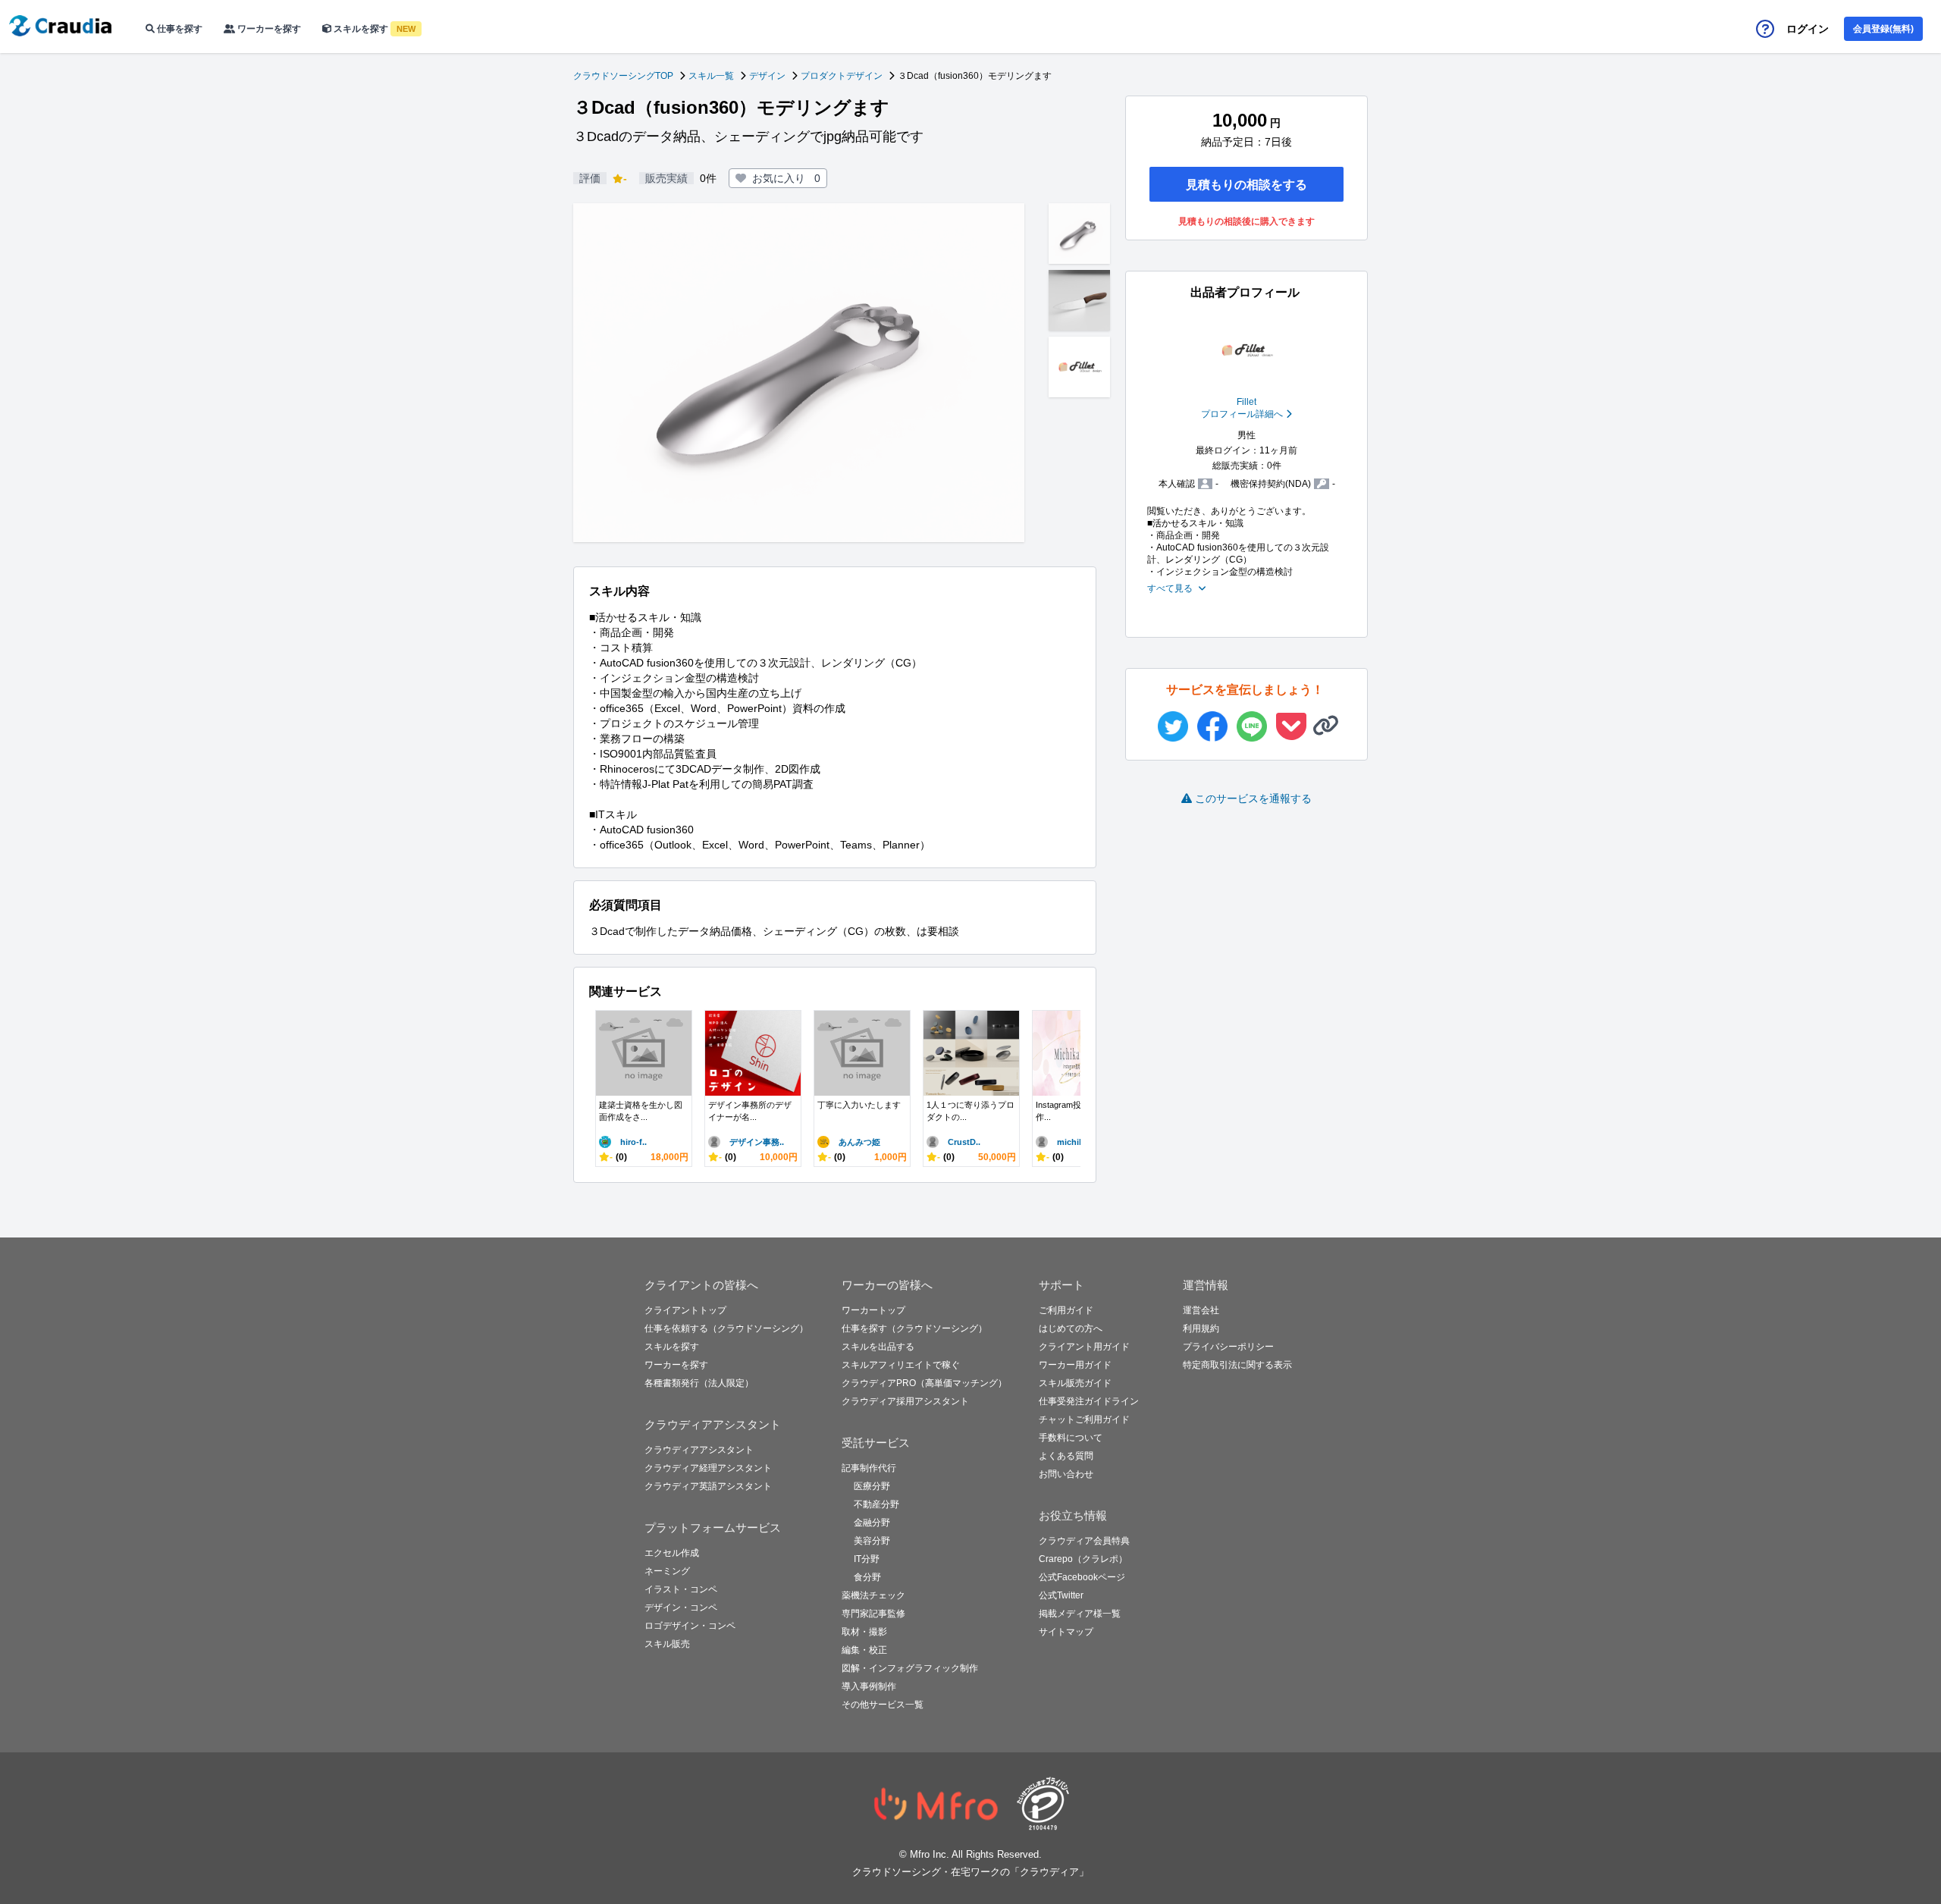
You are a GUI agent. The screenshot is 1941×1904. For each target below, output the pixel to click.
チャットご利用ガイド (1084, 1419)
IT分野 (867, 1559)
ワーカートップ (873, 1310)
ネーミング (667, 1571)
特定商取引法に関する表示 (1237, 1365)
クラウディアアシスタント (699, 1450)
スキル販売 (667, 1644)
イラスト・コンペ (681, 1589)
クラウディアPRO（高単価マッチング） (924, 1383)
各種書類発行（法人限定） (699, 1383)
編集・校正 (864, 1650)
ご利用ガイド (1066, 1310)
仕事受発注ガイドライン (1089, 1401)
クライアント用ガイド (1084, 1347)
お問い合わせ (1066, 1474)
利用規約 (1201, 1328)
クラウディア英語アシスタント (708, 1486)
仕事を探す (179, 29)
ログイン (1808, 29)
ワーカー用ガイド (1075, 1365)
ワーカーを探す (268, 29)
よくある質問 (1066, 1456)
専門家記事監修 (873, 1614)
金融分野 (872, 1523)
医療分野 (872, 1486)
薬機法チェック (873, 1595)
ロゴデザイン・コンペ (690, 1626)
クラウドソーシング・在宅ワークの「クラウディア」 (970, 1872)
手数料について (1071, 1438)
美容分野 (872, 1541)
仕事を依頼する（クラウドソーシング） (726, 1328)
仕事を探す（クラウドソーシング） (914, 1328)
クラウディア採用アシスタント (905, 1401)
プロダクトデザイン (842, 76)
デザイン (767, 76)
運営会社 (1201, 1310)
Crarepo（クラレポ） (1083, 1559)
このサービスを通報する (1253, 798)
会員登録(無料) (1883, 29)
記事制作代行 (869, 1468)
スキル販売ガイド (1075, 1383)
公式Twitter (1061, 1595)
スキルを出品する (878, 1347)
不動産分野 (876, 1504)
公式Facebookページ (1082, 1577)
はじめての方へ (1071, 1328)
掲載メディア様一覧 (1080, 1614)
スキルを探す (373, 29)
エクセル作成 (672, 1553)
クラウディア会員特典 (1084, 1541)
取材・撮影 (864, 1632)
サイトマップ (1066, 1632)
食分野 (867, 1577)
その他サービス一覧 (883, 1705)
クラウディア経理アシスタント (708, 1468)
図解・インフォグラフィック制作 (910, 1668)
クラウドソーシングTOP (623, 76)
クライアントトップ (685, 1310)
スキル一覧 (711, 76)
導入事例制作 (869, 1686)
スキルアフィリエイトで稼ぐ (901, 1365)
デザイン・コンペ (681, 1608)
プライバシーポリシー (1228, 1347)
